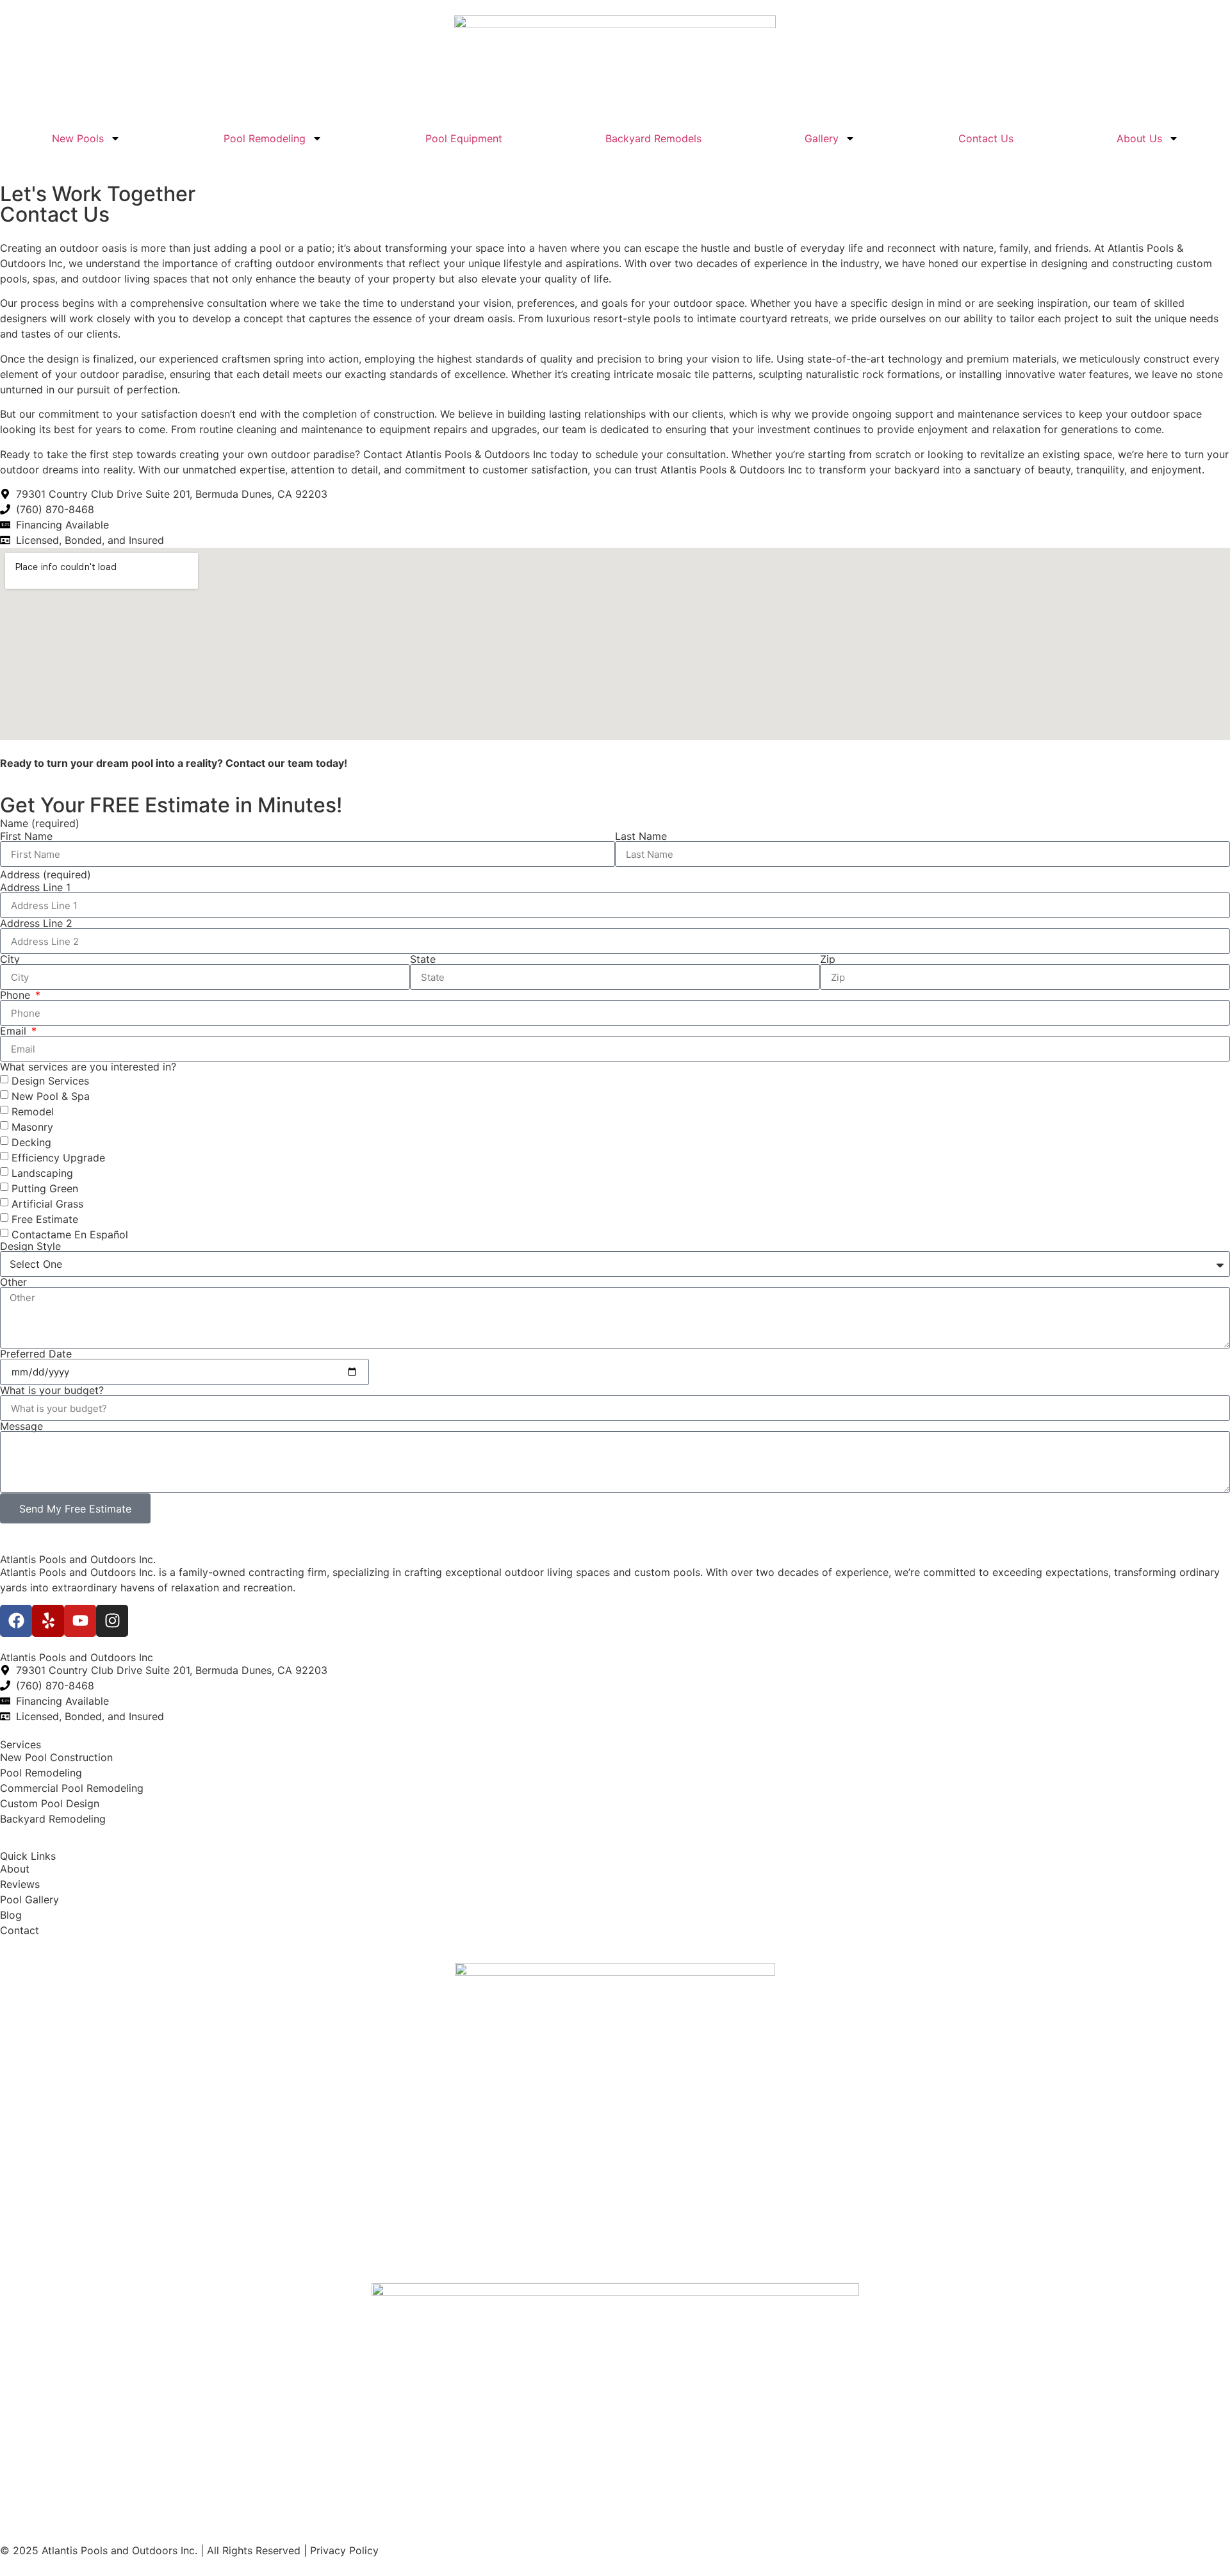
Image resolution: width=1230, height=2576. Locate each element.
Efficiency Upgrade (58, 1158)
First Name (26, 836)
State (423, 959)
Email (15, 1031)
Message (21, 1426)
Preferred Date (36, 1354)
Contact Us (986, 138)
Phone (17, 995)
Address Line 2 (36, 923)
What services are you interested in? (88, 1067)
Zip (828, 959)
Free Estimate (45, 1219)
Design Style (30, 1246)
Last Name (641, 836)
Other (13, 1282)
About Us (1139, 138)
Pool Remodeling (265, 138)
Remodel (33, 1112)
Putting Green (45, 1188)
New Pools (78, 138)
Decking (31, 1142)
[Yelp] (48, 1621)
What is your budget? (52, 1390)
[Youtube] (80, 1621)
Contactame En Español (70, 1235)
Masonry (32, 1127)
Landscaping (42, 1173)
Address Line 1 (35, 887)
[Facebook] (16, 1621)
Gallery (822, 138)
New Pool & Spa (51, 1096)
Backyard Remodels (653, 138)
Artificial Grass (47, 1204)
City (10, 959)
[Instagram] (112, 1621)
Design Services (50, 1081)
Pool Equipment (464, 138)
